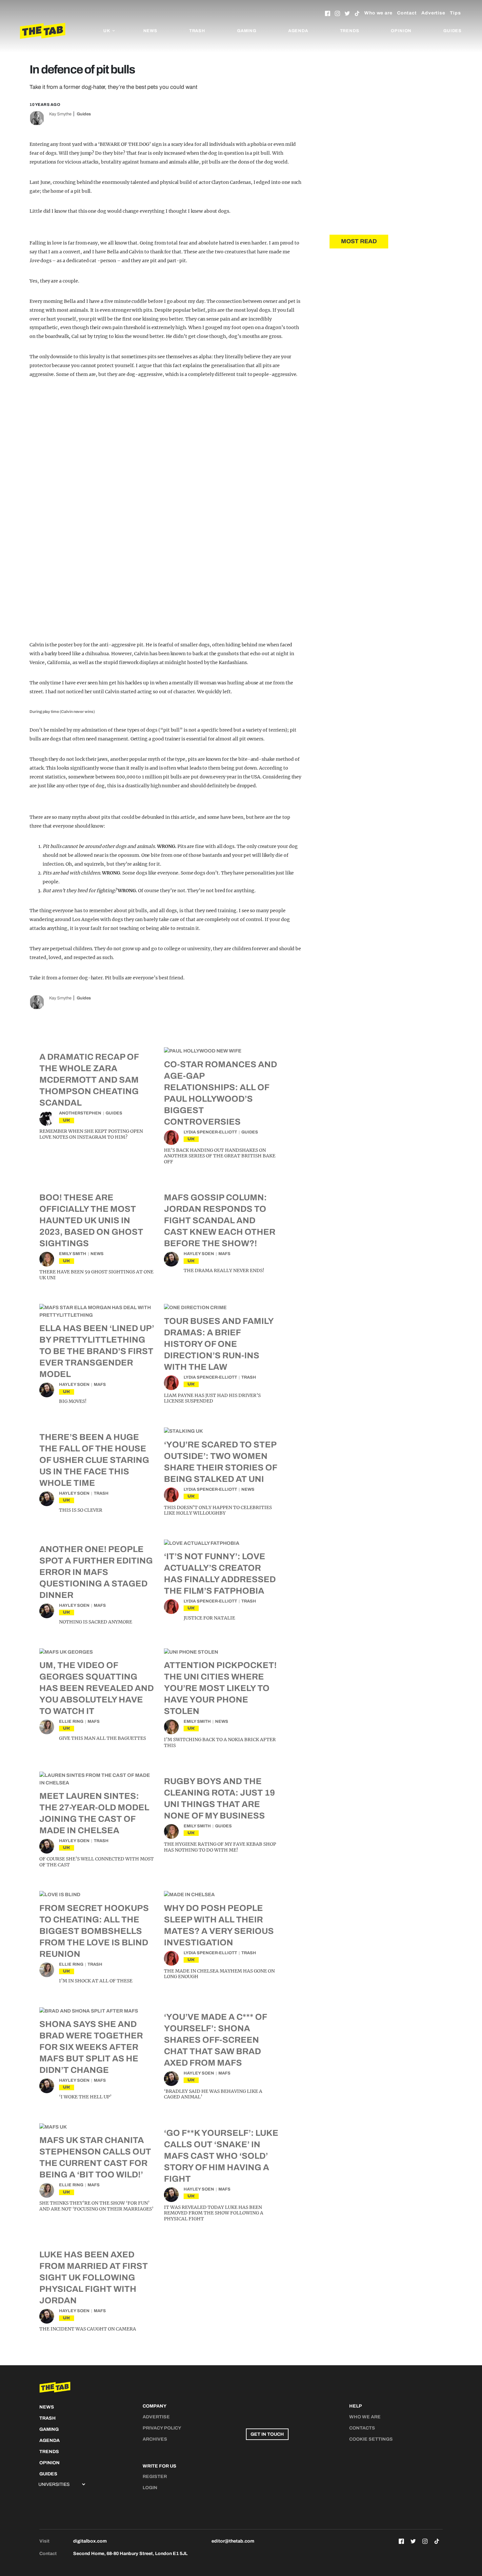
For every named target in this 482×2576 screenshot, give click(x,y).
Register (155, 2477)
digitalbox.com (90, 2541)
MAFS (224, 1254)
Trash (197, 31)
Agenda (298, 31)
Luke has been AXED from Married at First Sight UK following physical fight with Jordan (94, 2277)
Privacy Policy (162, 2428)
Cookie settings (371, 2439)
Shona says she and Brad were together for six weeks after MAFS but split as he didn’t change (91, 2047)
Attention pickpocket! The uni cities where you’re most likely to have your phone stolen (220, 1688)
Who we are (378, 13)
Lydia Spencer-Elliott (210, 1132)
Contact (407, 13)
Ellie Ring (71, 1721)
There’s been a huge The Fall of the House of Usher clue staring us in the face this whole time (94, 1460)
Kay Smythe (60, 114)
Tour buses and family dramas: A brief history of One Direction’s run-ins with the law (219, 1344)
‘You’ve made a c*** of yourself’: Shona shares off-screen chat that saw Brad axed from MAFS (215, 2040)
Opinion (401, 31)
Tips (455, 13)
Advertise (433, 13)
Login (150, 2488)
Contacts (362, 2428)
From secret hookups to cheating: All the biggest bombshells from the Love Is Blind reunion (94, 1931)
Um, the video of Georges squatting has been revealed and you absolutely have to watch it (97, 1688)
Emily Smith (73, 1254)
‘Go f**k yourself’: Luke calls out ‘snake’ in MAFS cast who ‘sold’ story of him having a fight (221, 2156)
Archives (155, 2439)
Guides (452, 31)
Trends (350, 31)
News (150, 31)
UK (67, 1120)
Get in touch (267, 2434)
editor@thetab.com (233, 2541)
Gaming (247, 31)
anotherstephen (80, 1113)
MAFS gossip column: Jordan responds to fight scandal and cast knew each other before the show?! (220, 1220)
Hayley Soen (199, 1254)
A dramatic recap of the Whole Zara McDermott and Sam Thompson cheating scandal (89, 1080)
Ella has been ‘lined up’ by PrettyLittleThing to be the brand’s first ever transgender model (97, 1351)
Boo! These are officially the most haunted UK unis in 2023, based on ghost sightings (91, 1220)
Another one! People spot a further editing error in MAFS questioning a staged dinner (96, 1572)
